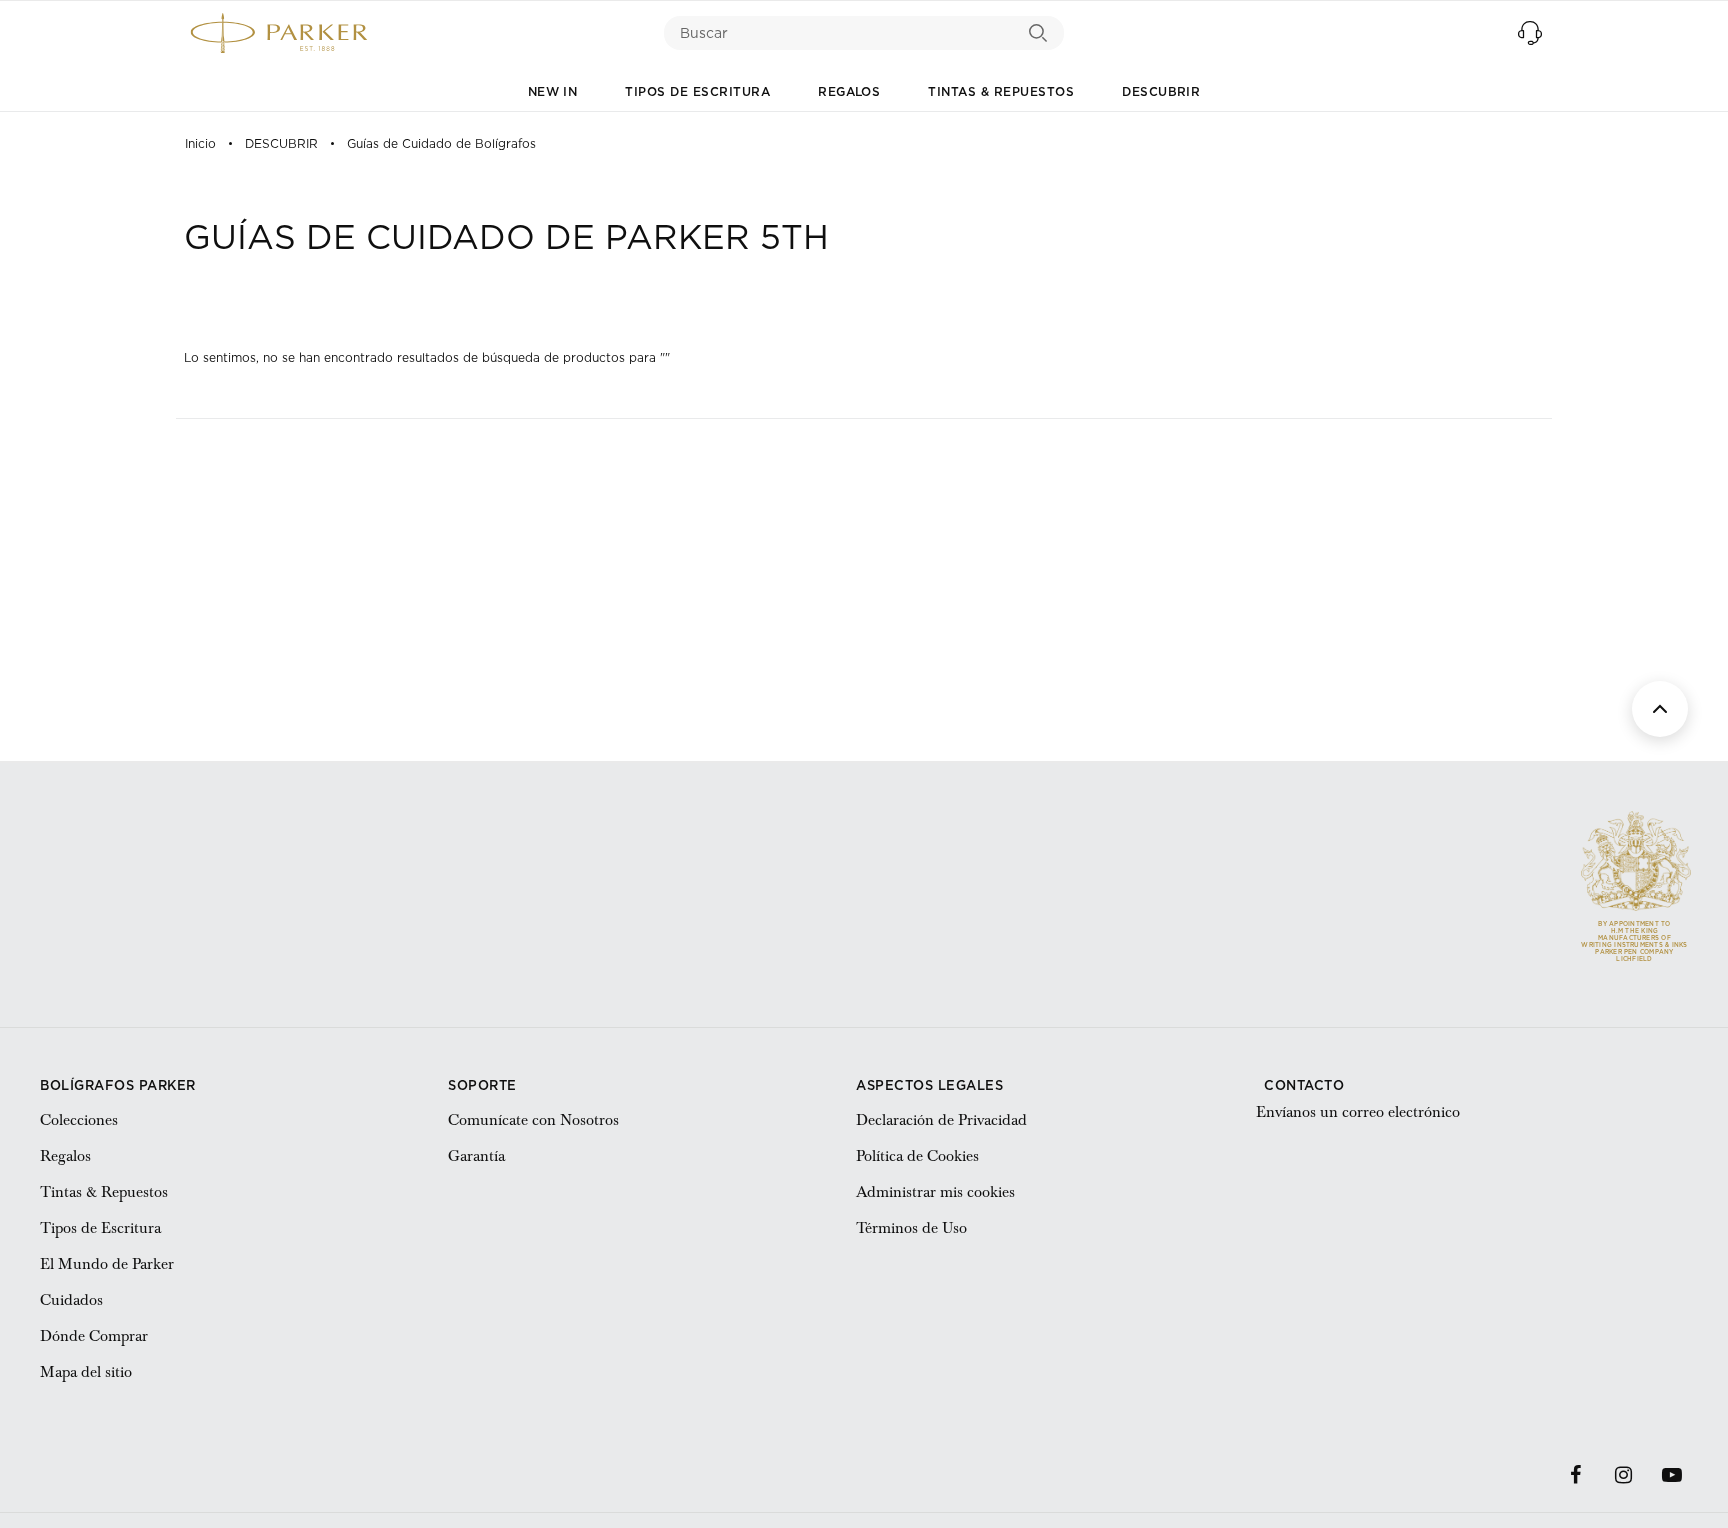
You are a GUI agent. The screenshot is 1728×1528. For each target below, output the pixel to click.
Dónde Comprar (94, 1336)
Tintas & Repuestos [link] (104, 1192)
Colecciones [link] (79, 1120)
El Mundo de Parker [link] (107, 1264)
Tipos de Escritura (697, 91)
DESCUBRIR (1161, 91)
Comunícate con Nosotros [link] (533, 1120)
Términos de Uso (911, 1228)
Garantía (476, 1156)
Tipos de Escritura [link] (100, 1228)
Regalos (849, 91)
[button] (1530, 33)
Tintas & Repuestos (1001, 91)
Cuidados (71, 1300)
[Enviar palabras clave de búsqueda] (1038, 33)
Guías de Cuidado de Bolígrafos (441, 143)
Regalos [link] (65, 1156)
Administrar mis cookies (935, 1192)
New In (553, 91)
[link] (1576, 1475)
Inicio (200, 143)
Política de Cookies (917, 1156)
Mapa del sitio (86, 1372)
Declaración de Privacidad (941, 1120)
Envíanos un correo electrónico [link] (1358, 1112)
